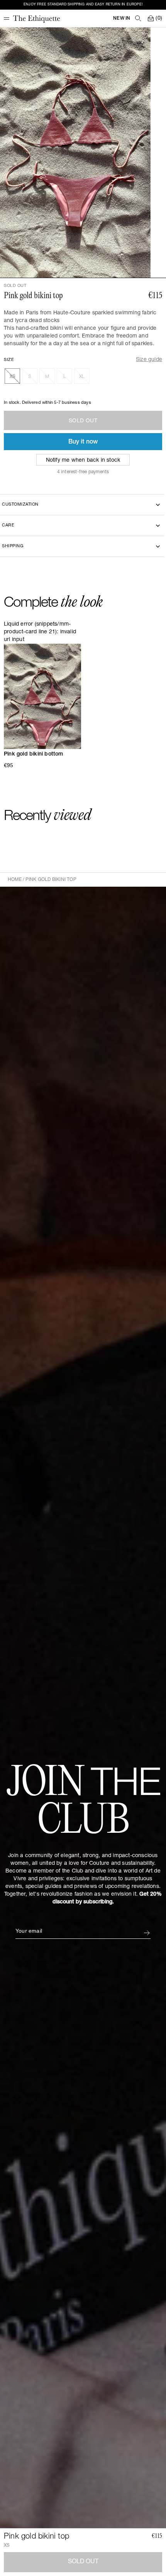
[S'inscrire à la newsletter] (147, 1933)
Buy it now (83, 442)
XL (82, 377)
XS (13, 377)
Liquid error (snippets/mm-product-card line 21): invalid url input (40, 632)
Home (15, 880)
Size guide (149, 360)
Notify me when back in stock (83, 461)
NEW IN (122, 19)
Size (9, 360)
